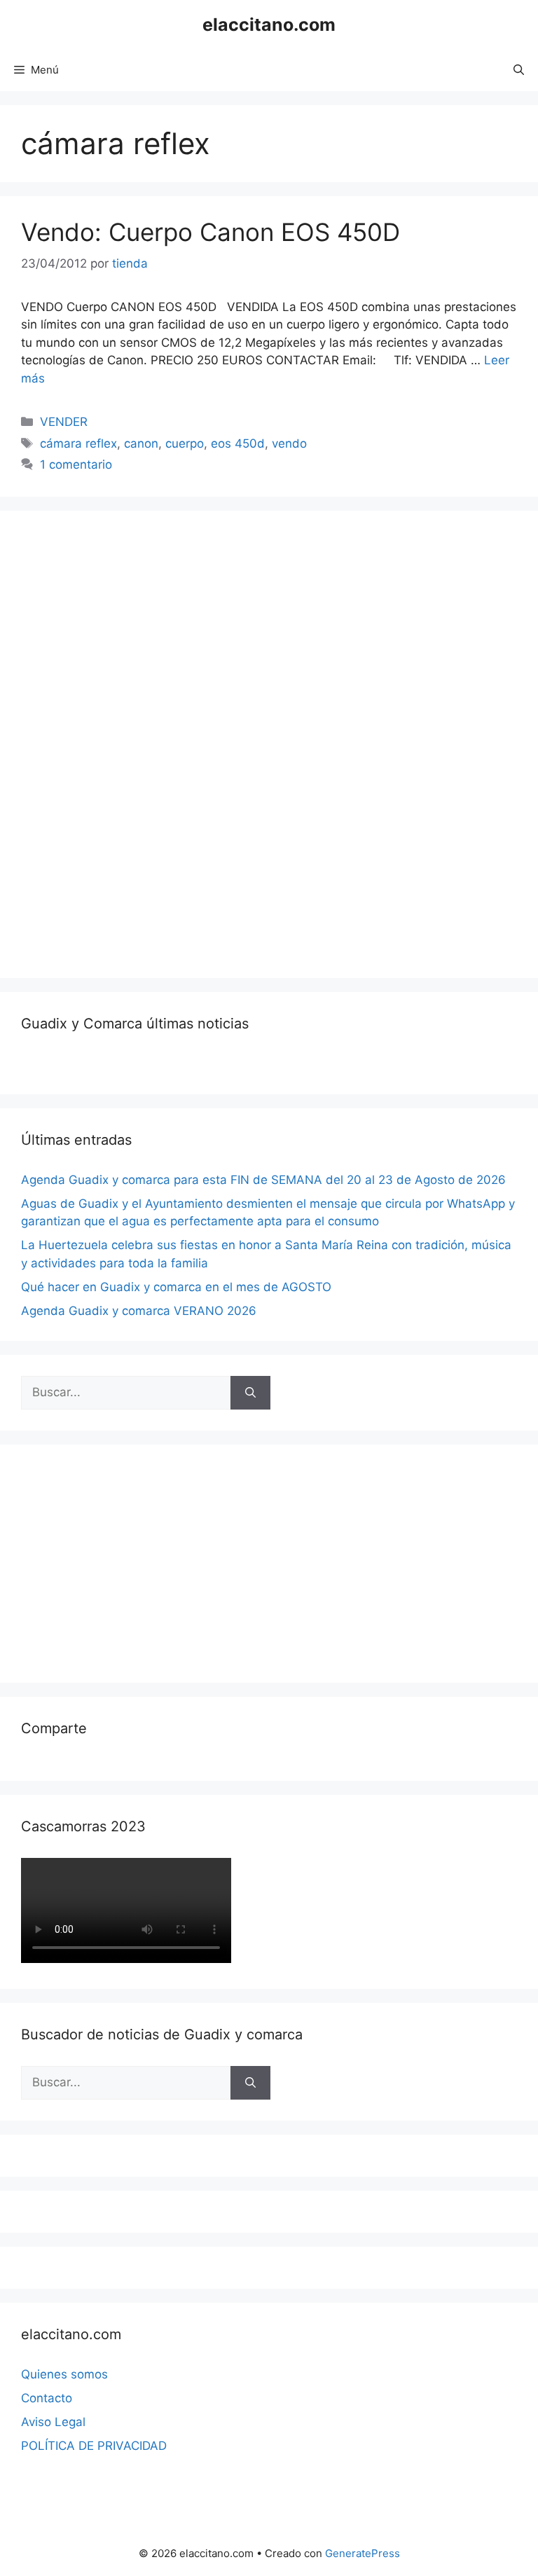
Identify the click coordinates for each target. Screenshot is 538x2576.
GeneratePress (363, 2553)
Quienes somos (64, 2374)
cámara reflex (78, 443)
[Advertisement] (126, 742)
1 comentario (76, 464)
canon (141, 443)
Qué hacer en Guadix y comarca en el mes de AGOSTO (176, 1287)
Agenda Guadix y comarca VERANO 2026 (139, 1311)
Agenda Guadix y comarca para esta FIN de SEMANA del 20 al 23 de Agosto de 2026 (263, 1180)
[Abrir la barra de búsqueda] (519, 70)
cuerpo (185, 443)
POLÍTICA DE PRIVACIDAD (94, 2446)
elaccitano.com (269, 25)
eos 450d (238, 443)
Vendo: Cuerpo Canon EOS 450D (211, 232)
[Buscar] (250, 1393)
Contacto (47, 2398)
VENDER (64, 422)
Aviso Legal (53, 2422)
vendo (289, 443)
